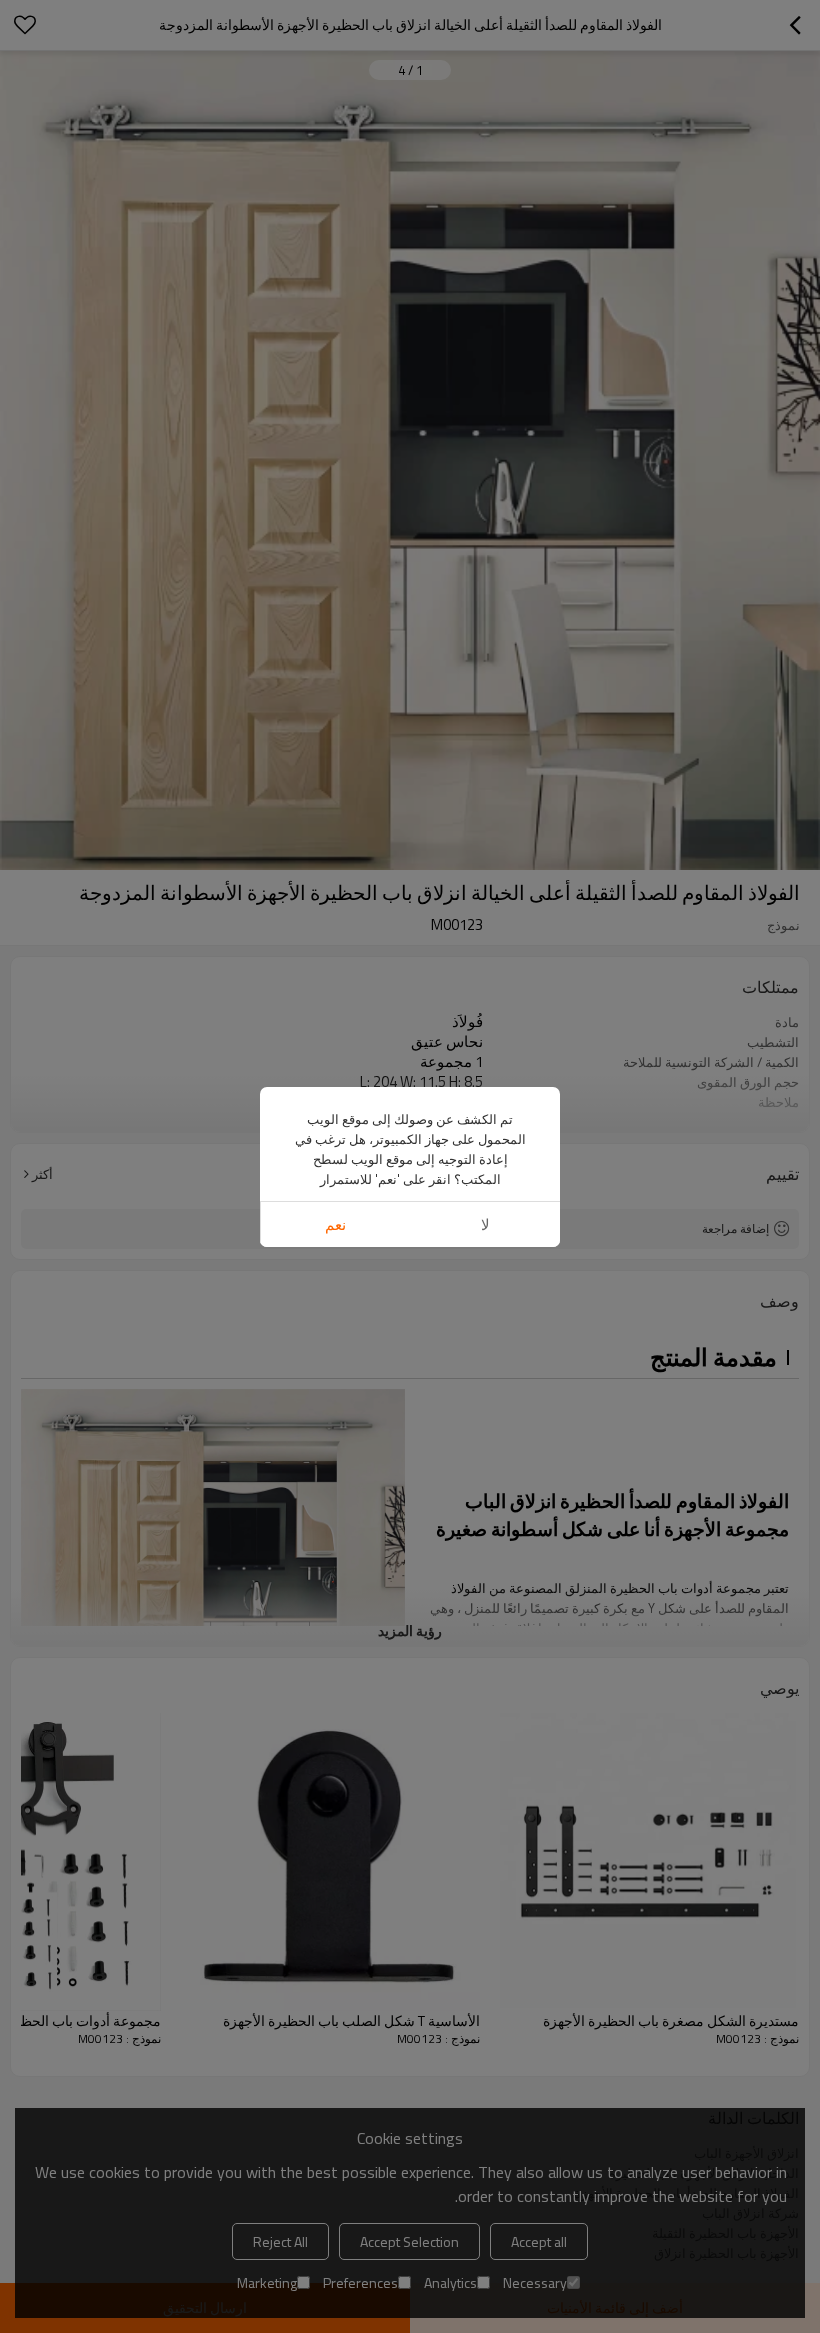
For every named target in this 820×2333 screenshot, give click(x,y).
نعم (335, 1224)
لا (485, 1224)
